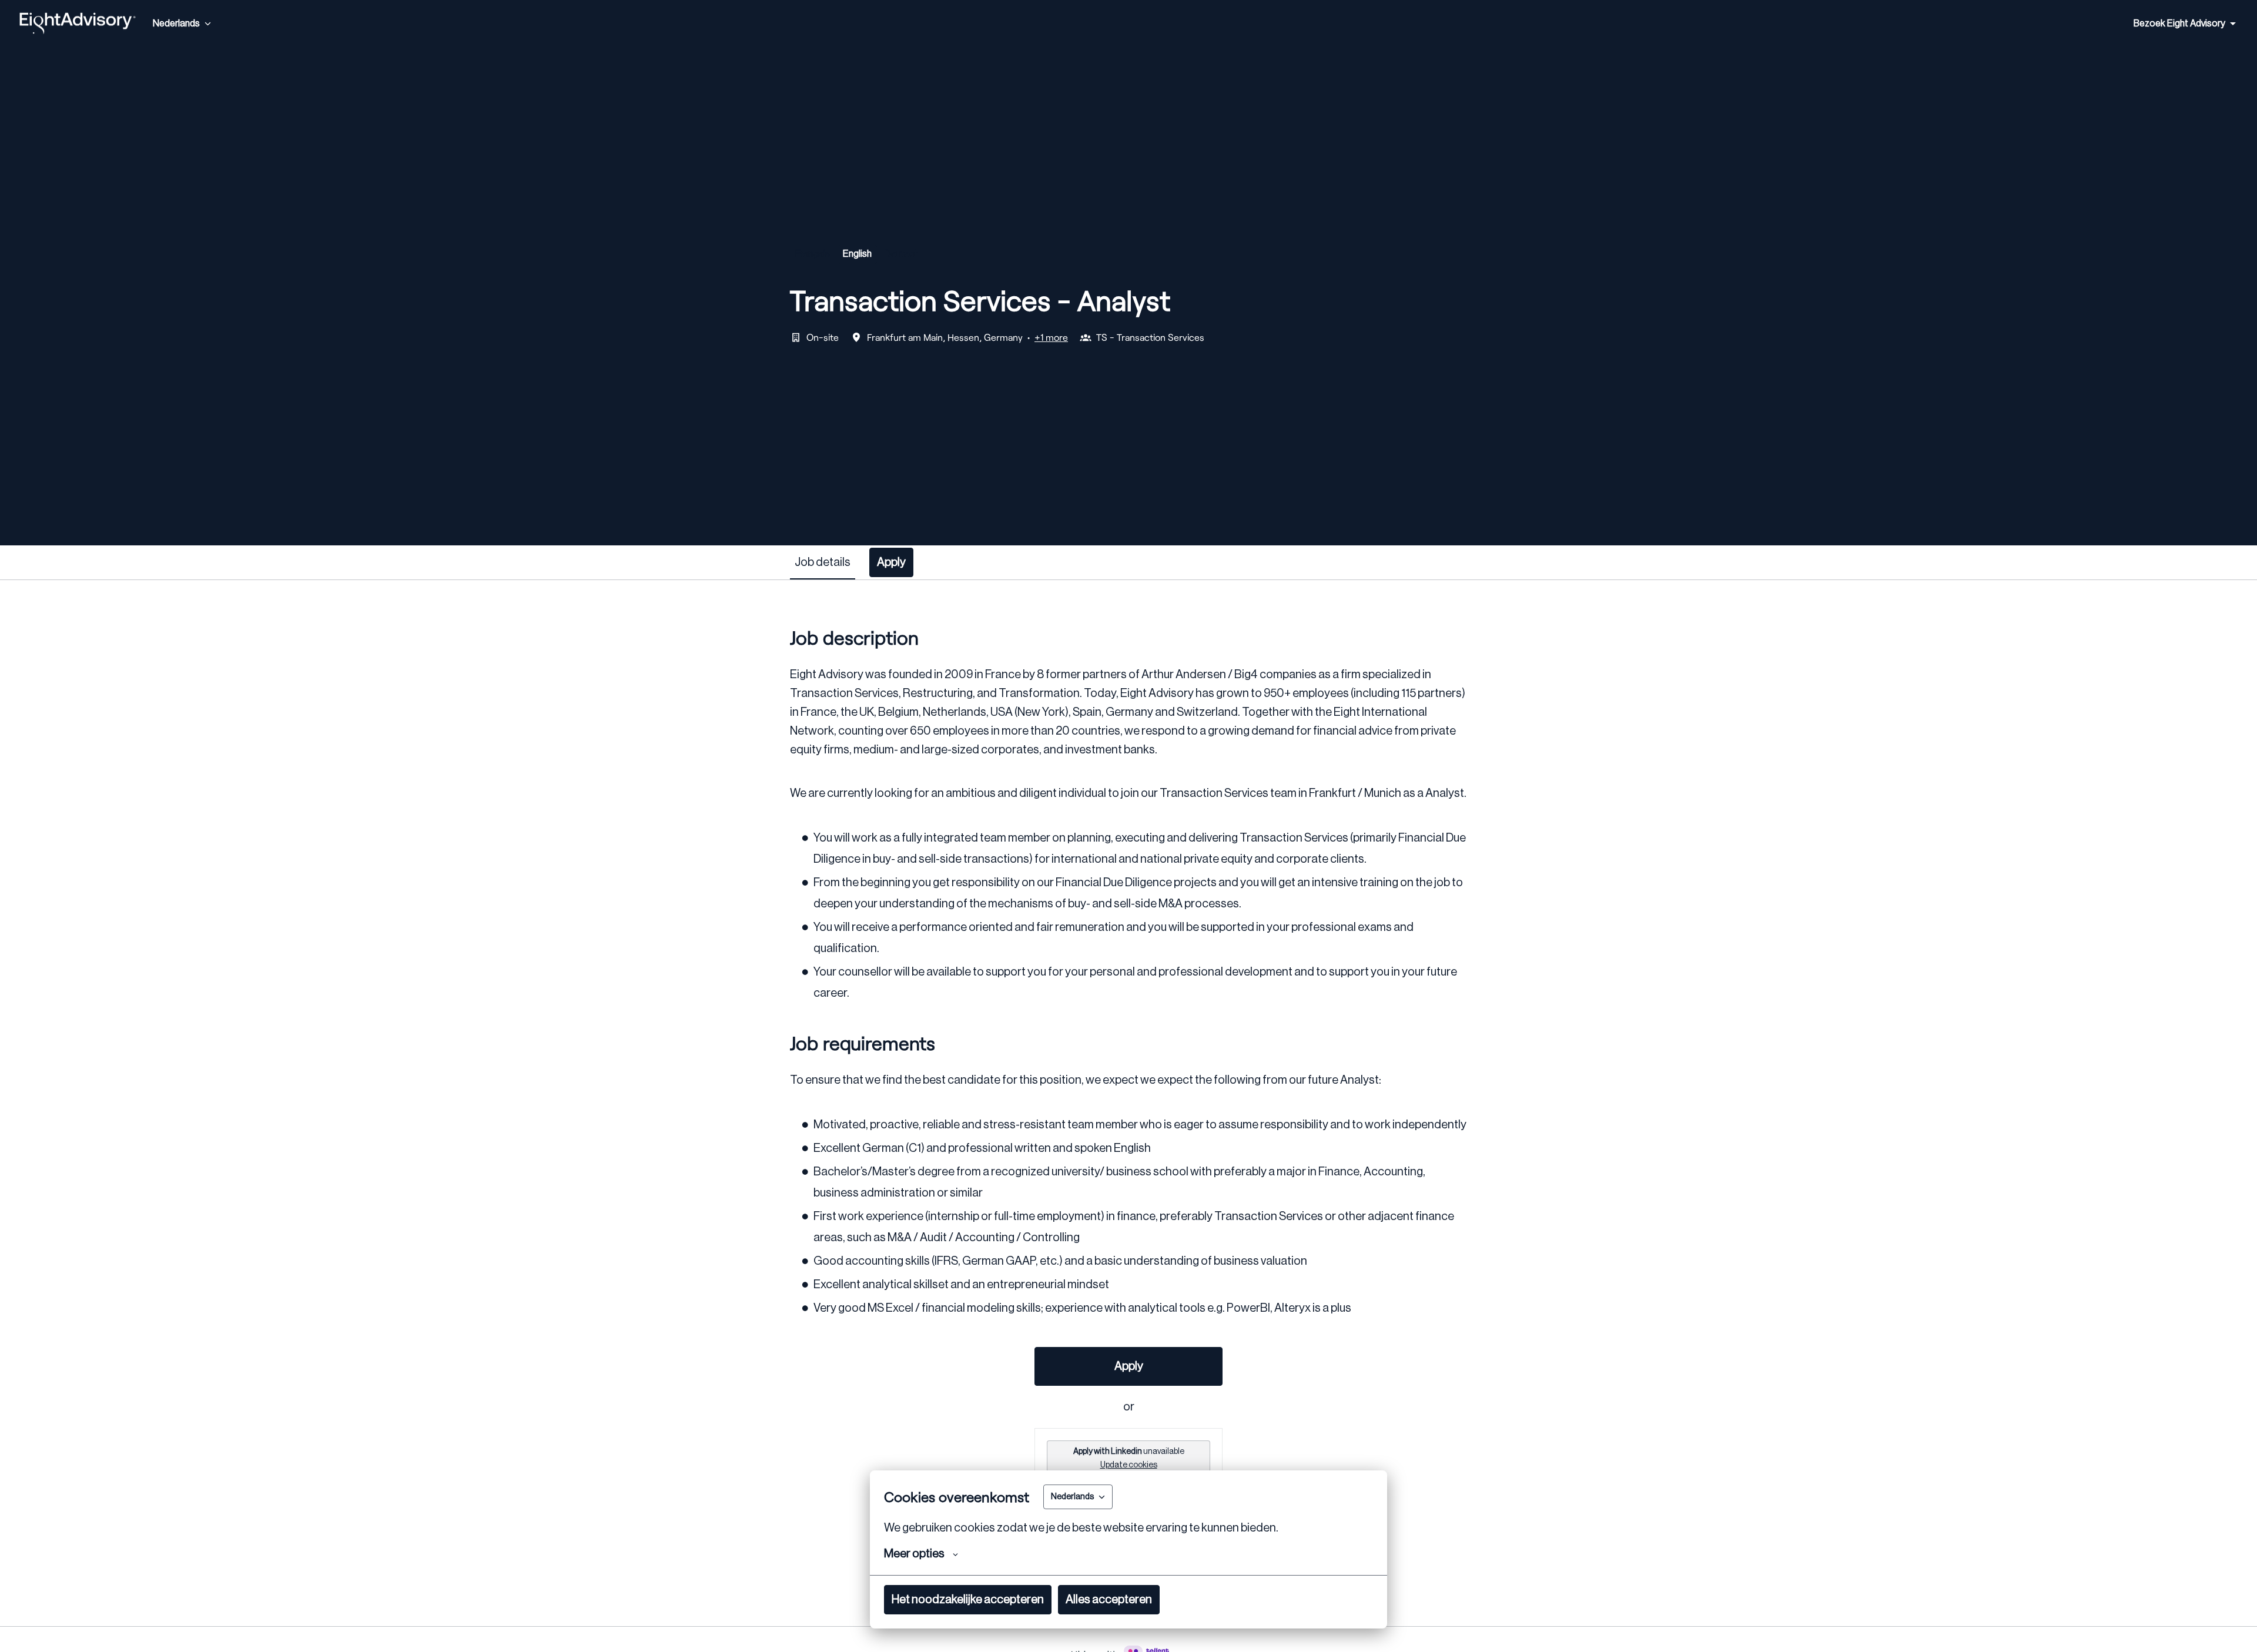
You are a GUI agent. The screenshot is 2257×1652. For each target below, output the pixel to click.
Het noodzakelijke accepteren (968, 1600)
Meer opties (914, 1554)
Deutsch (902, 254)
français (813, 254)
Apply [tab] (891, 562)
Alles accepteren (1109, 1600)
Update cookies (1129, 1465)
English (857, 254)
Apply (1129, 1366)
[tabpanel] (1128, 1103)
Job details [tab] (823, 562)
